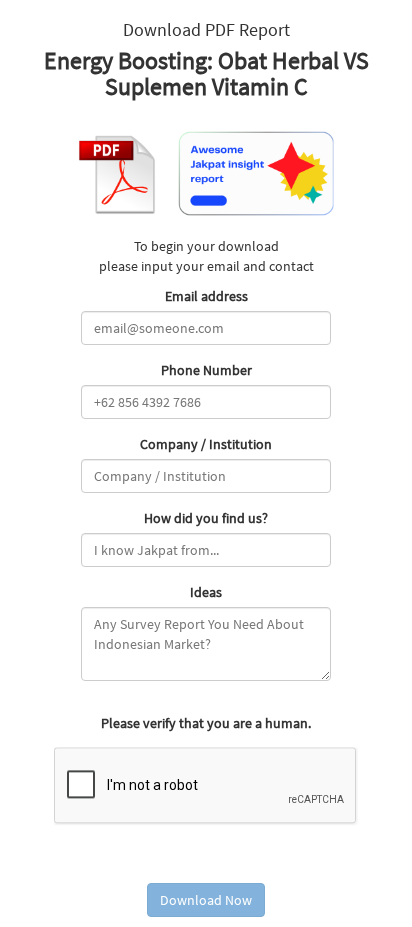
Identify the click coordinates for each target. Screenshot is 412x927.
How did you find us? (206, 518)
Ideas (206, 592)
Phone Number (206, 370)
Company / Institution (206, 444)
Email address (206, 296)
